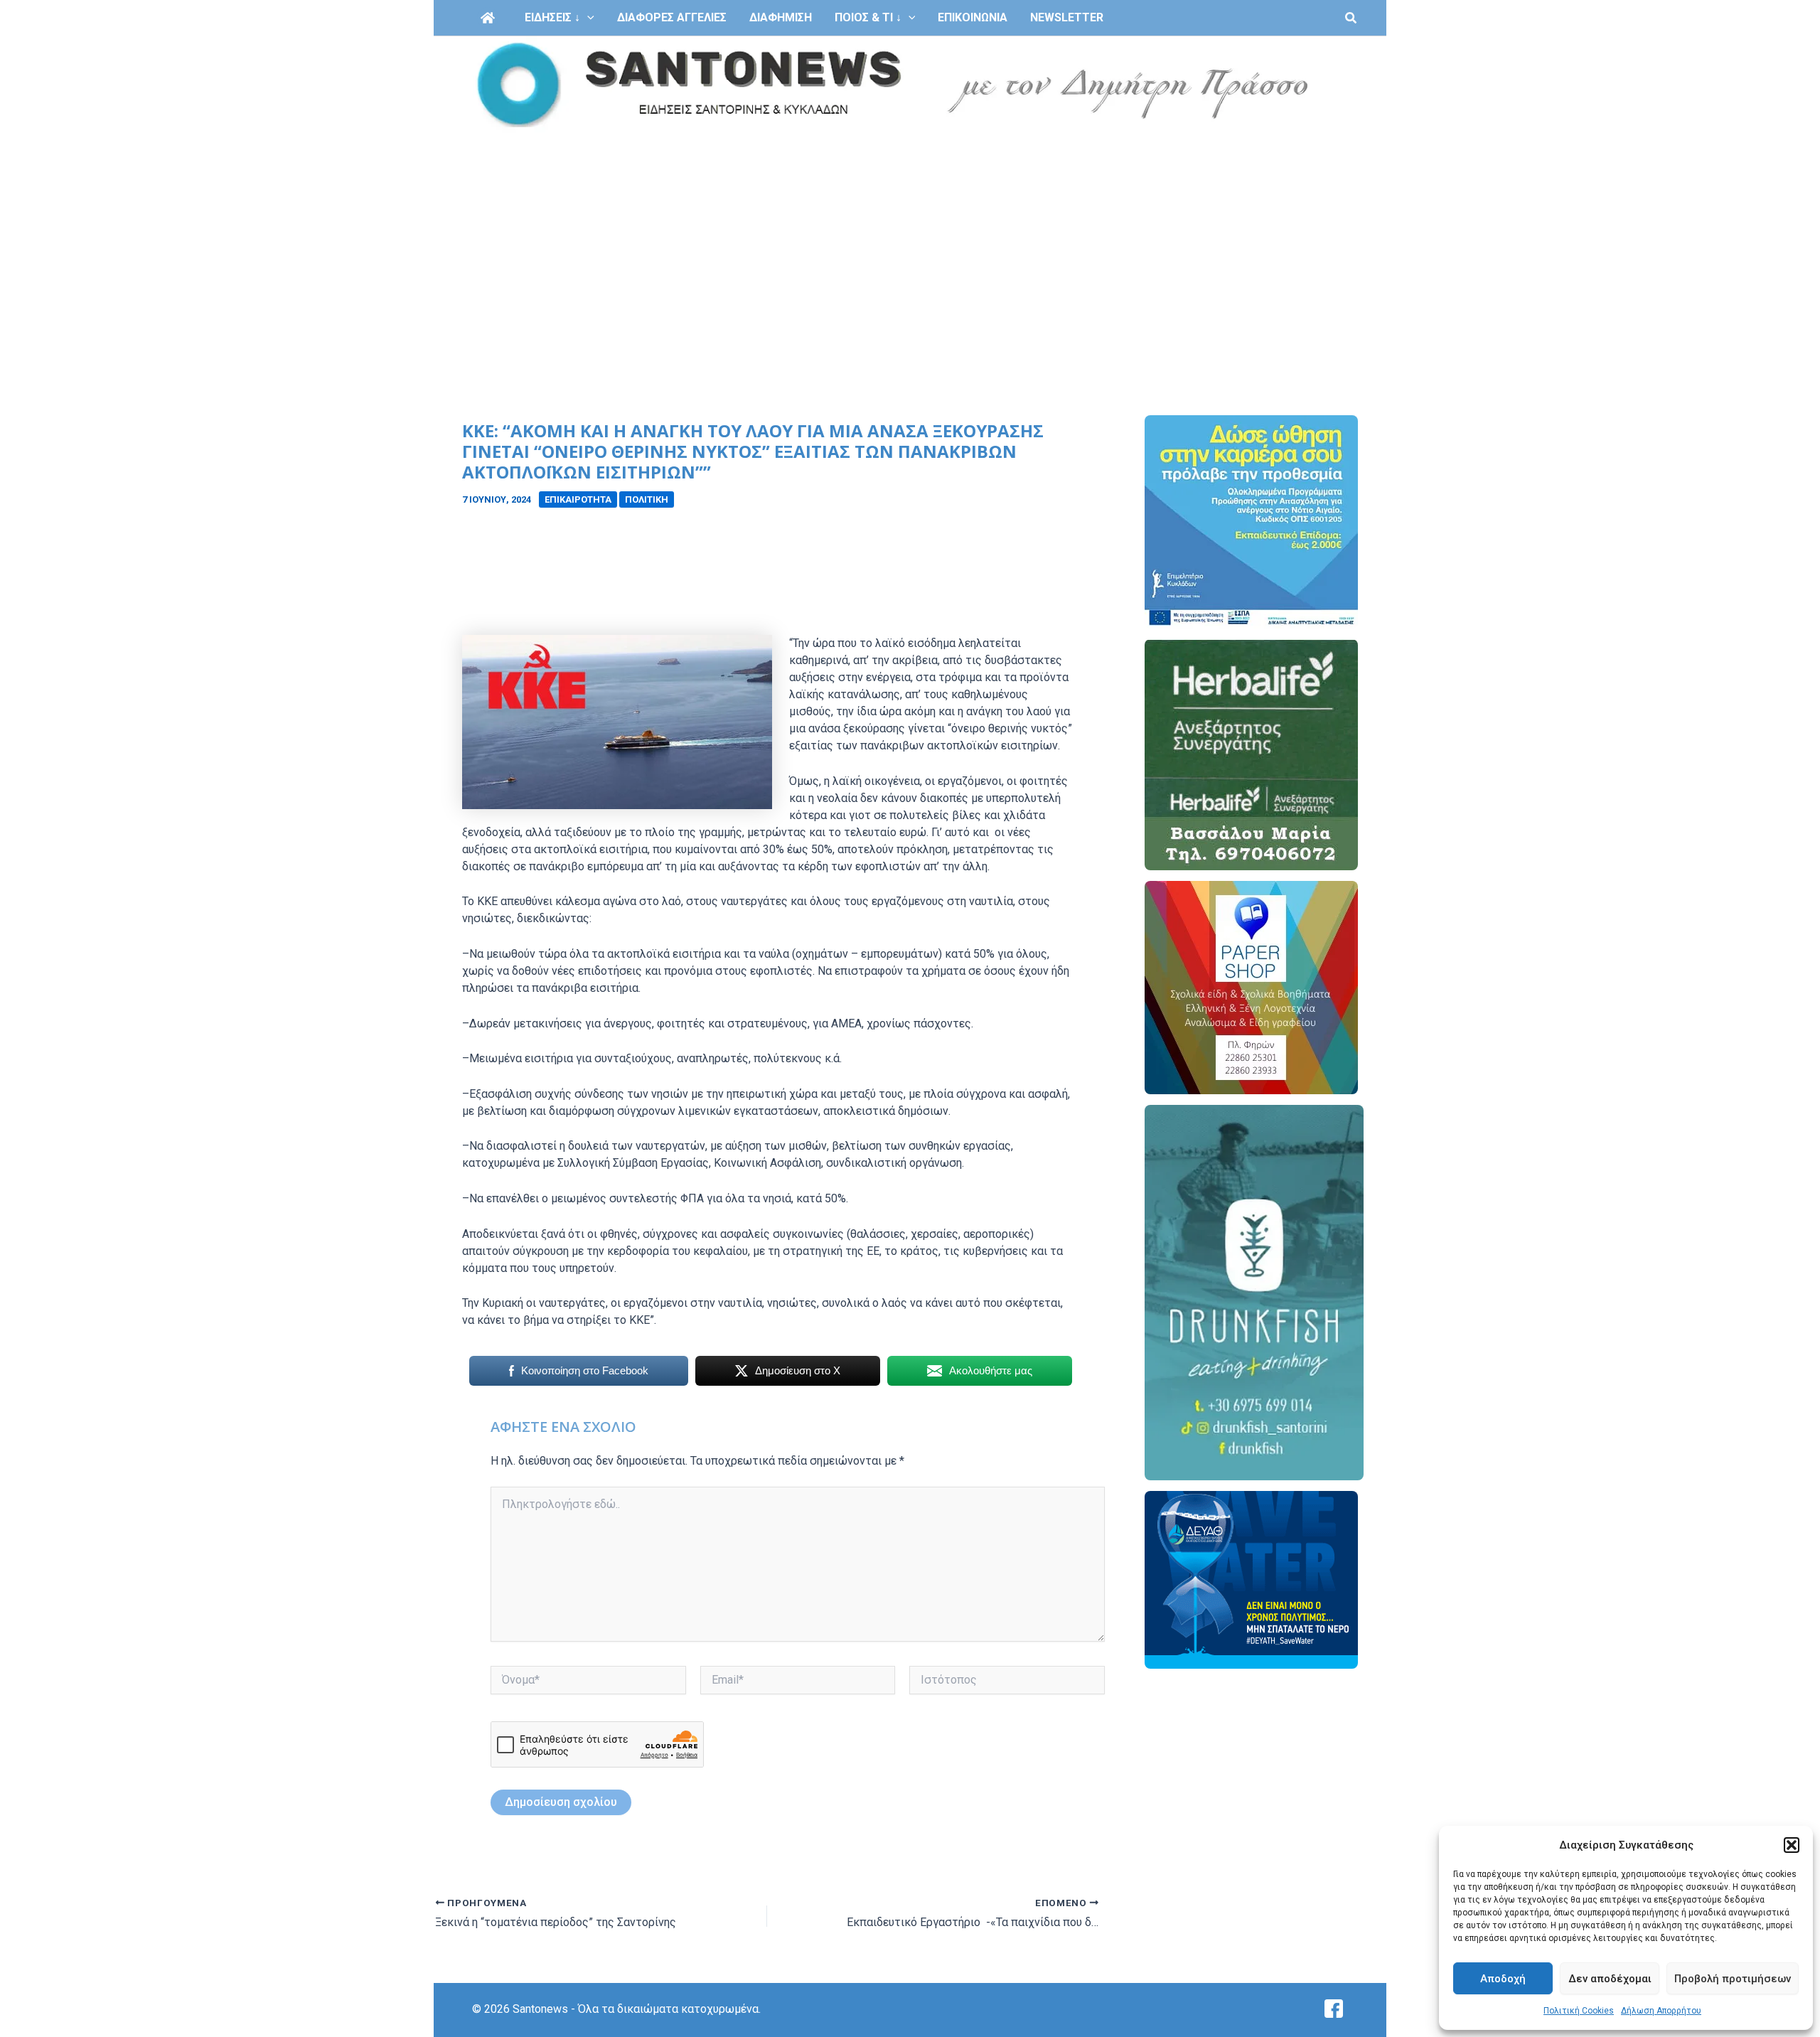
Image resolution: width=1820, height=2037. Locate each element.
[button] (1792, 1845)
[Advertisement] (910, 240)
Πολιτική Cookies (1579, 2011)
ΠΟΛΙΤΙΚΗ (647, 499)
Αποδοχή (1503, 1979)
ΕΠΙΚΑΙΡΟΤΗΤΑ (578, 499)
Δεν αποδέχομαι (1610, 1979)
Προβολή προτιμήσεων (1733, 1979)
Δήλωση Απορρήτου (1661, 2011)
